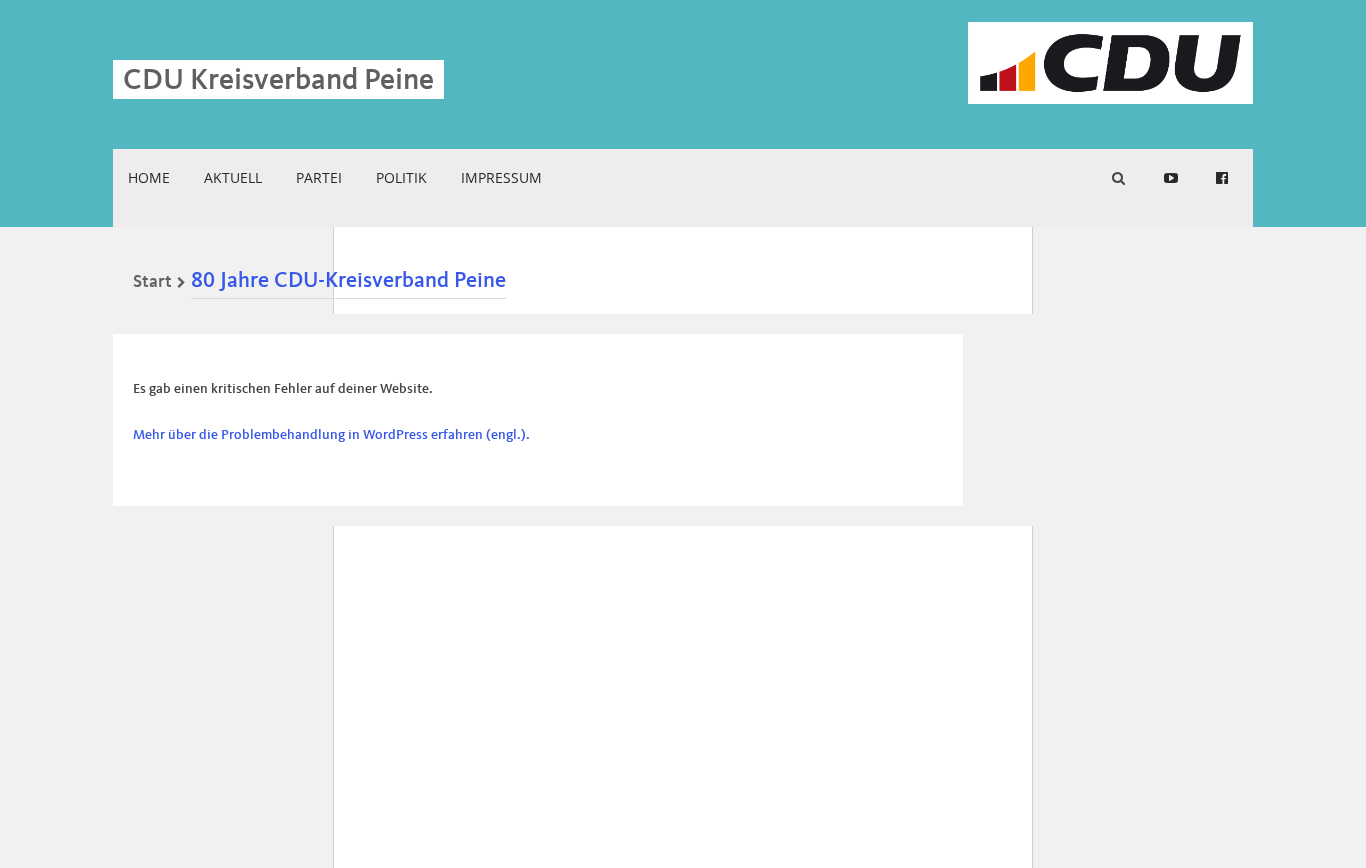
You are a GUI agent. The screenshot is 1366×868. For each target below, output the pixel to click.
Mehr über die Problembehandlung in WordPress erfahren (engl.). (331, 435)
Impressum (501, 177)
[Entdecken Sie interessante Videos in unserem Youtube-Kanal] (1171, 178)
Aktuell (233, 177)
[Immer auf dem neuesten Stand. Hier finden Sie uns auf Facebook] (1222, 178)
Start (152, 282)
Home (149, 177)
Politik (401, 177)
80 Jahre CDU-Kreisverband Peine (348, 281)
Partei (319, 177)
